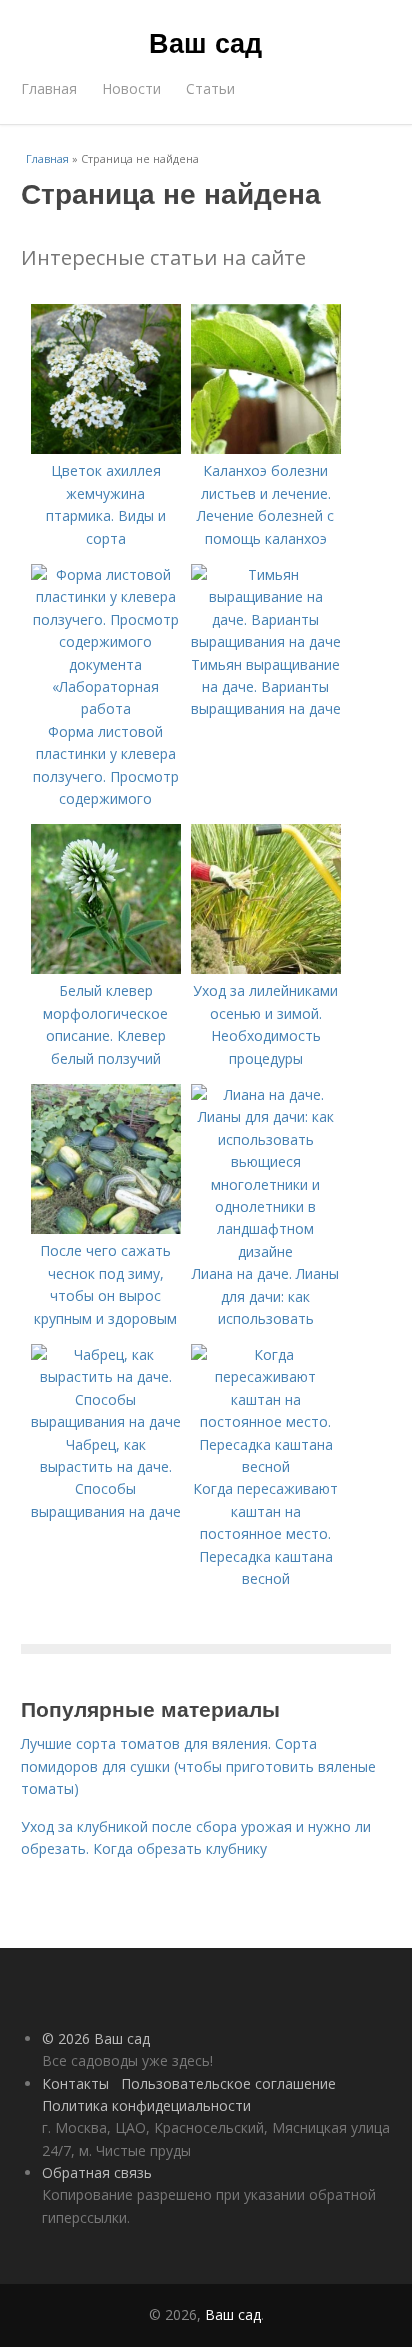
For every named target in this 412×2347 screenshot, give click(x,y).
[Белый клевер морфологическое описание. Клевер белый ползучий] (106, 968)
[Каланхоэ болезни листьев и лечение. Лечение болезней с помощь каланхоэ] (266, 448)
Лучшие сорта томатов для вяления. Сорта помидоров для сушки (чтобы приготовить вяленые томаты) (198, 1766)
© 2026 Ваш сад (96, 2038)
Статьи (210, 88)
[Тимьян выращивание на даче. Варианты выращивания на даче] (266, 641)
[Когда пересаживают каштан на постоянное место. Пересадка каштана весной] (266, 1466)
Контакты (75, 2083)
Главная (49, 88)
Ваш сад (205, 42)
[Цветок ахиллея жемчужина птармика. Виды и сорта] (106, 448)
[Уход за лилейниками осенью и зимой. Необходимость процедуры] (266, 968)
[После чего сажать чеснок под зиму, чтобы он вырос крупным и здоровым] (106, 1228)
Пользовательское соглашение (228, 2083)
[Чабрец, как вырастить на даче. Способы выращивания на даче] (106, 1421)
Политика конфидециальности (146, 2105)
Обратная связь (97, 2172)
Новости (131, 88)
